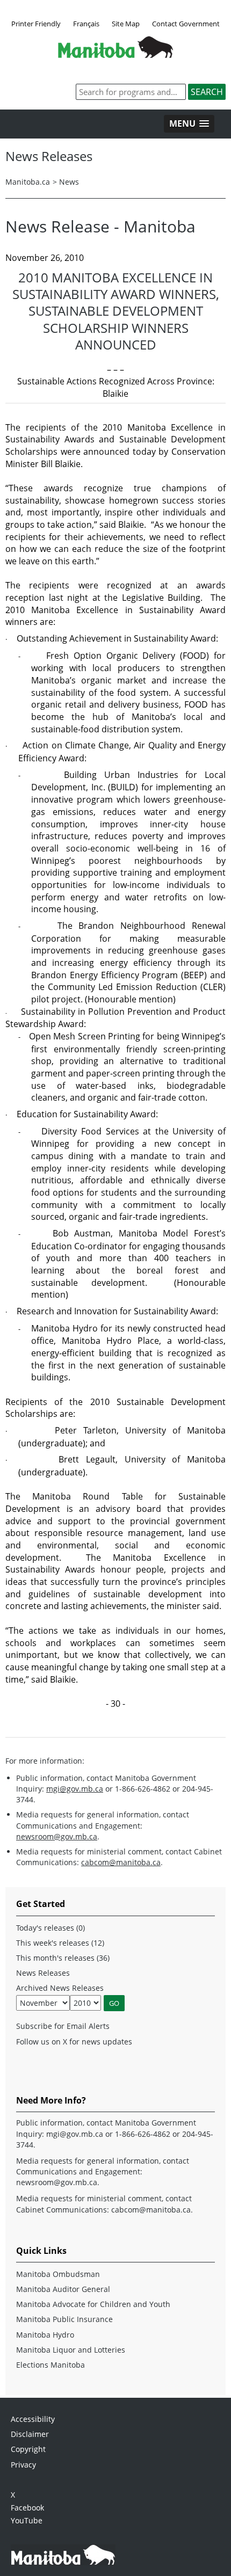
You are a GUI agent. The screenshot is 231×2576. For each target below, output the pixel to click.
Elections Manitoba (50, 2365)
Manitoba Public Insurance (64, 2319)
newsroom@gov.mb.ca (57, 1836)
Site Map (126, 24)
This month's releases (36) (63, 1958)
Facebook (27, 2508)
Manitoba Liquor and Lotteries (71, 2350)
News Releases (43, 1973)
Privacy (23, 2465)
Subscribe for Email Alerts (63, 2026)
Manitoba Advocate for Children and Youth (93, 2304)
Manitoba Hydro (45, 2335)
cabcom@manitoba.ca (121, 1862)
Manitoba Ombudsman (58, 2274)
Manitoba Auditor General (63, 2289)
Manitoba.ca (28, 182)
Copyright (28, 2449)
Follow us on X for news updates (74, 2042)
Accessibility (33, 2419)
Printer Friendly (36, 24)
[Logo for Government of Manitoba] (115, 55)
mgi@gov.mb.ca (75, 1789)
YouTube (27, 2520)
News (69, 182)
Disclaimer (30, 2434)
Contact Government (186, 24)
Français (86, 24)
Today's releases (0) (50, 1928)
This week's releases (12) (60, 1943)
